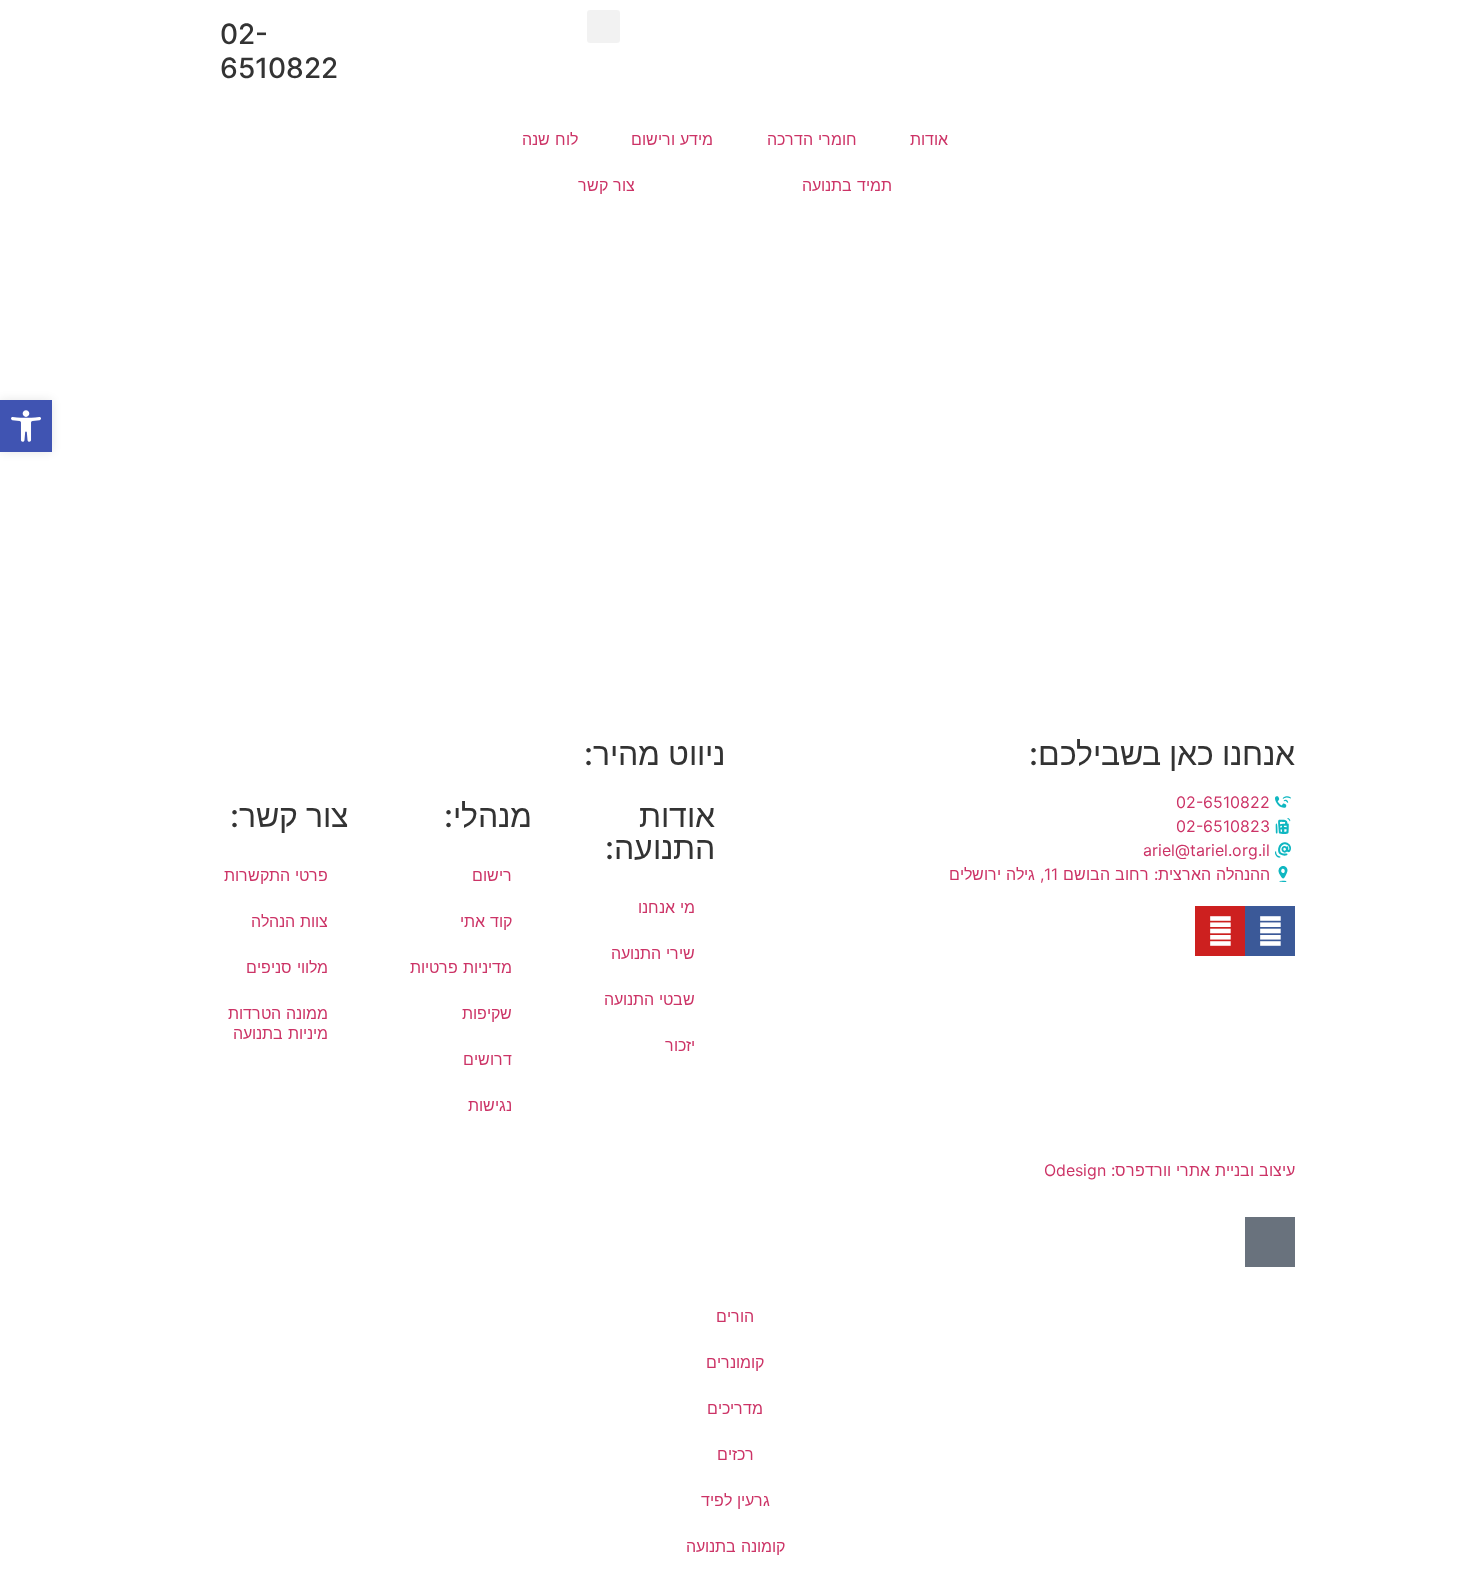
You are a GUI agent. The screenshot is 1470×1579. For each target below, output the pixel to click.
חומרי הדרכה (812, 139)
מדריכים (735, 1408)
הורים (735, 1316)
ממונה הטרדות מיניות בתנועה (278, 1023)
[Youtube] (1220, 931)
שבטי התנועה (649, 999)
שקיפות (487, 1013)
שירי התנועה (653, 953)
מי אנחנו (666, 907)
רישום (492, 875)
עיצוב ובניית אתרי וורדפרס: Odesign (1167, 1170)
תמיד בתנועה (847, 185)
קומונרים (735, 1362)
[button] (603, 26)
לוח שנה (550, 139)
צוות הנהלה (289, 921)
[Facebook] (1270, 931)
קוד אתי (486, 921)
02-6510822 (279, 51)
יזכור (680, 1045)
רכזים (735, 1454)
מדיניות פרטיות (461, 967)
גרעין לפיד (735, 1500)
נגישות (490, 1105)
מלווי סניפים (287, 967)
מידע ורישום (672, 139)
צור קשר (606, 185)
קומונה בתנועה (735, 1546)
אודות (929, 139)
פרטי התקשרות (276, 875)
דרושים (487, 1059)
